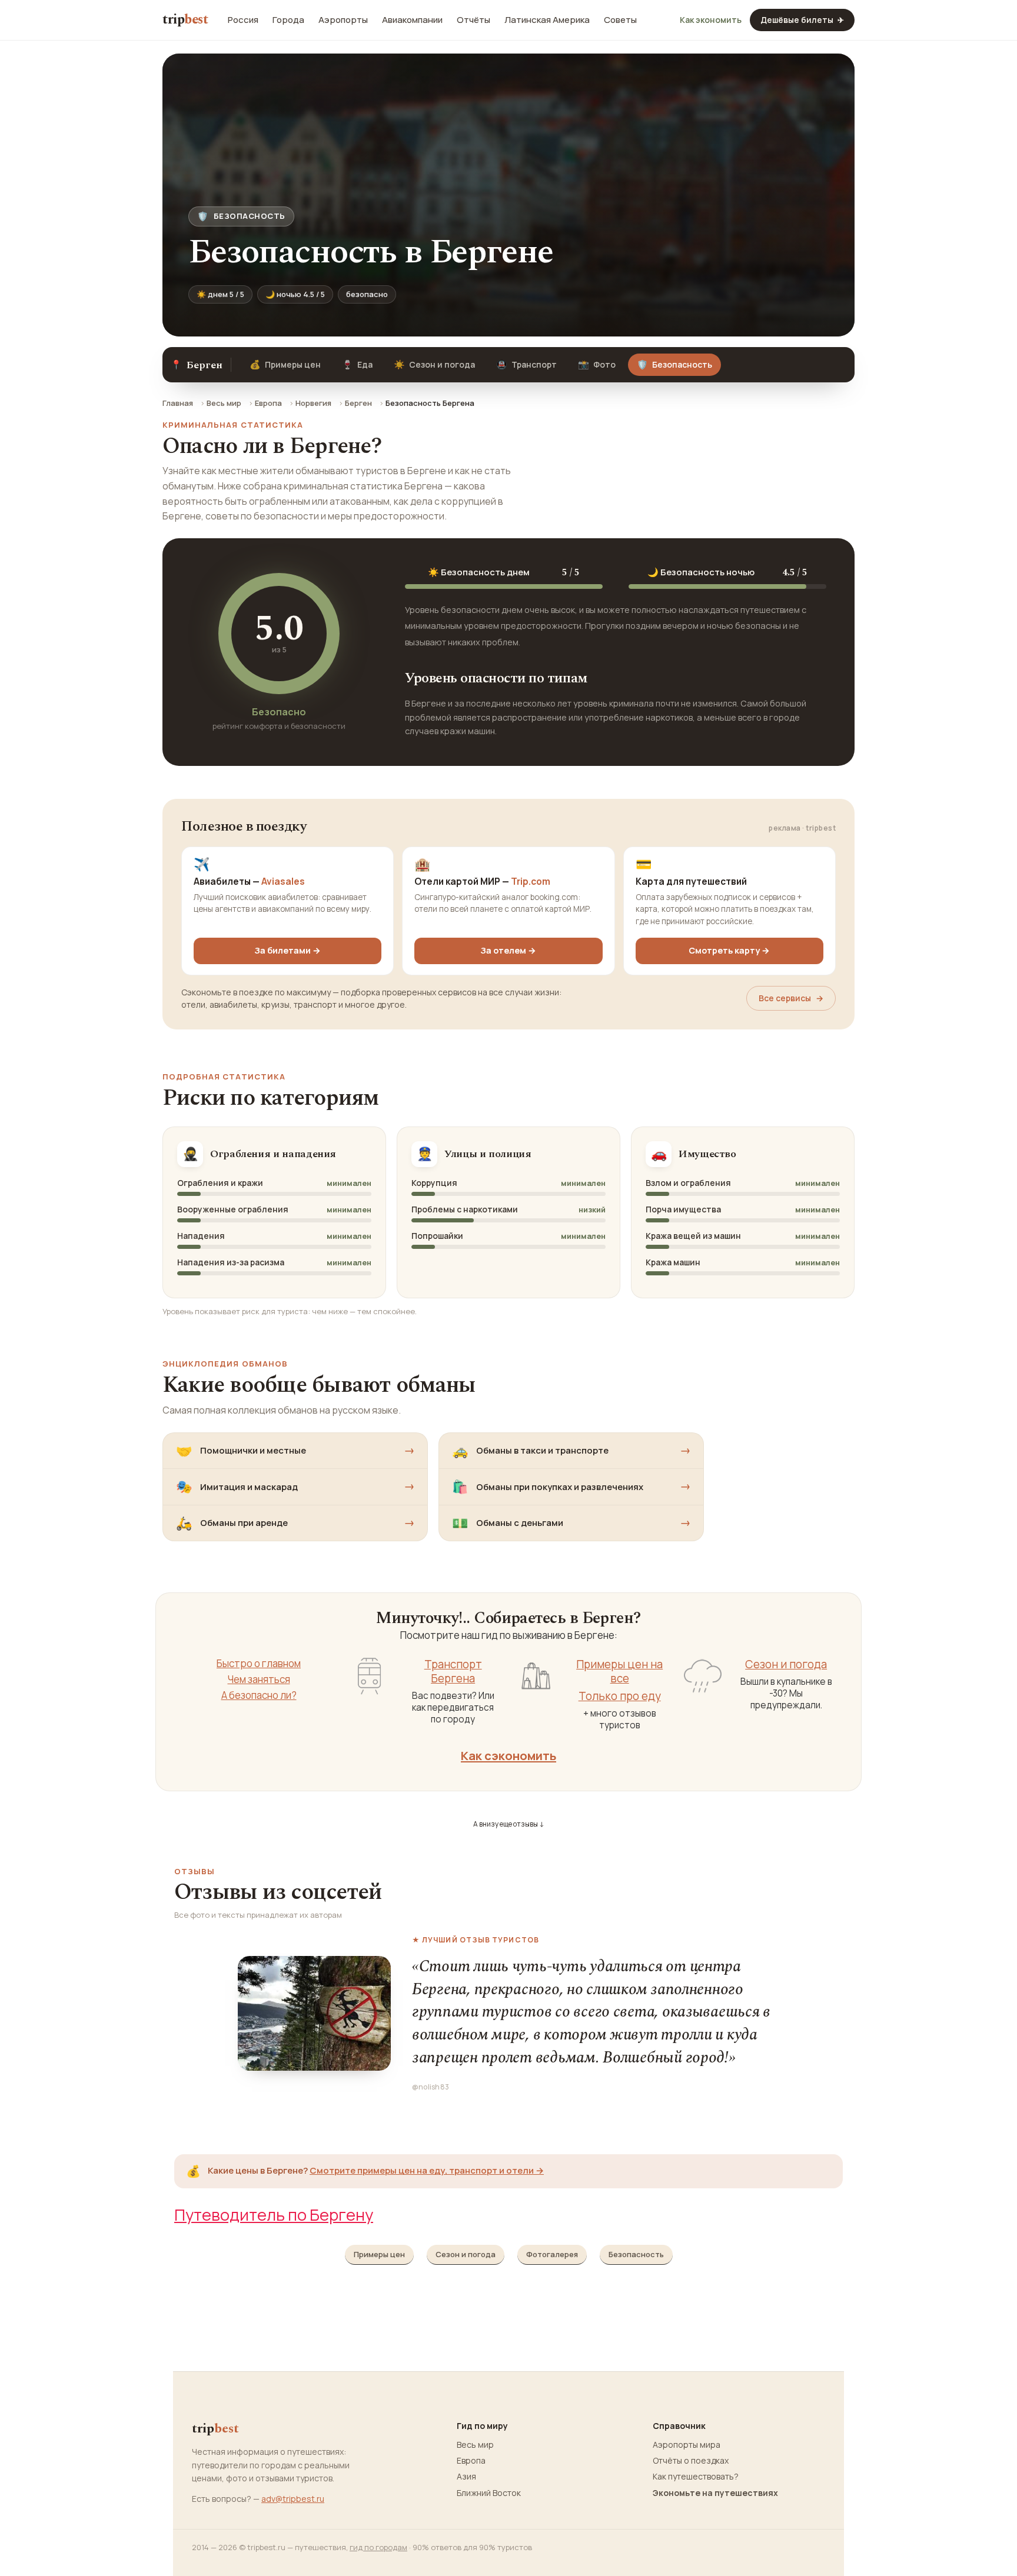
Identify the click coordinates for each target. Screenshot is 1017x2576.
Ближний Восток (489, 2493)
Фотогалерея (552, 2254)
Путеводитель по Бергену (274, 2215)
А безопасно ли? (259, 1695)
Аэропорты (343, 20)
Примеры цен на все (619, 1672)
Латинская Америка (547, 20)
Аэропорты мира (687, 2445)
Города (288, 20)
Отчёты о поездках (691, 2461)
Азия (466, 2477)
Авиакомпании (412, 20)
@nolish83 (431, 2087)
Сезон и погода (434, 364)
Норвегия (313, 403)
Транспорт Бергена (453, 1672)
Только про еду (620, 1696)
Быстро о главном (259, 1664)
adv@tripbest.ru (293, 2499)
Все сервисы (791, 998)
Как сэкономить (508, 1755)
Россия (243, 20)
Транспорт (526, 364)
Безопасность (636, 2254)
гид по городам (378, 2547)
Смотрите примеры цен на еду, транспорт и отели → (427, 2170)
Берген (358, 403)
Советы (620, 20)
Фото (597, 364)
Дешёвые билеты (802, 20)
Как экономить (711, 20)
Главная (178, 403)
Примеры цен (285, 364)
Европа (268, 403)
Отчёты (473, 20)
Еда (357, 364)
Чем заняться (259, 1679)
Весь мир (224, 403)
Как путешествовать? (696, 2477)
